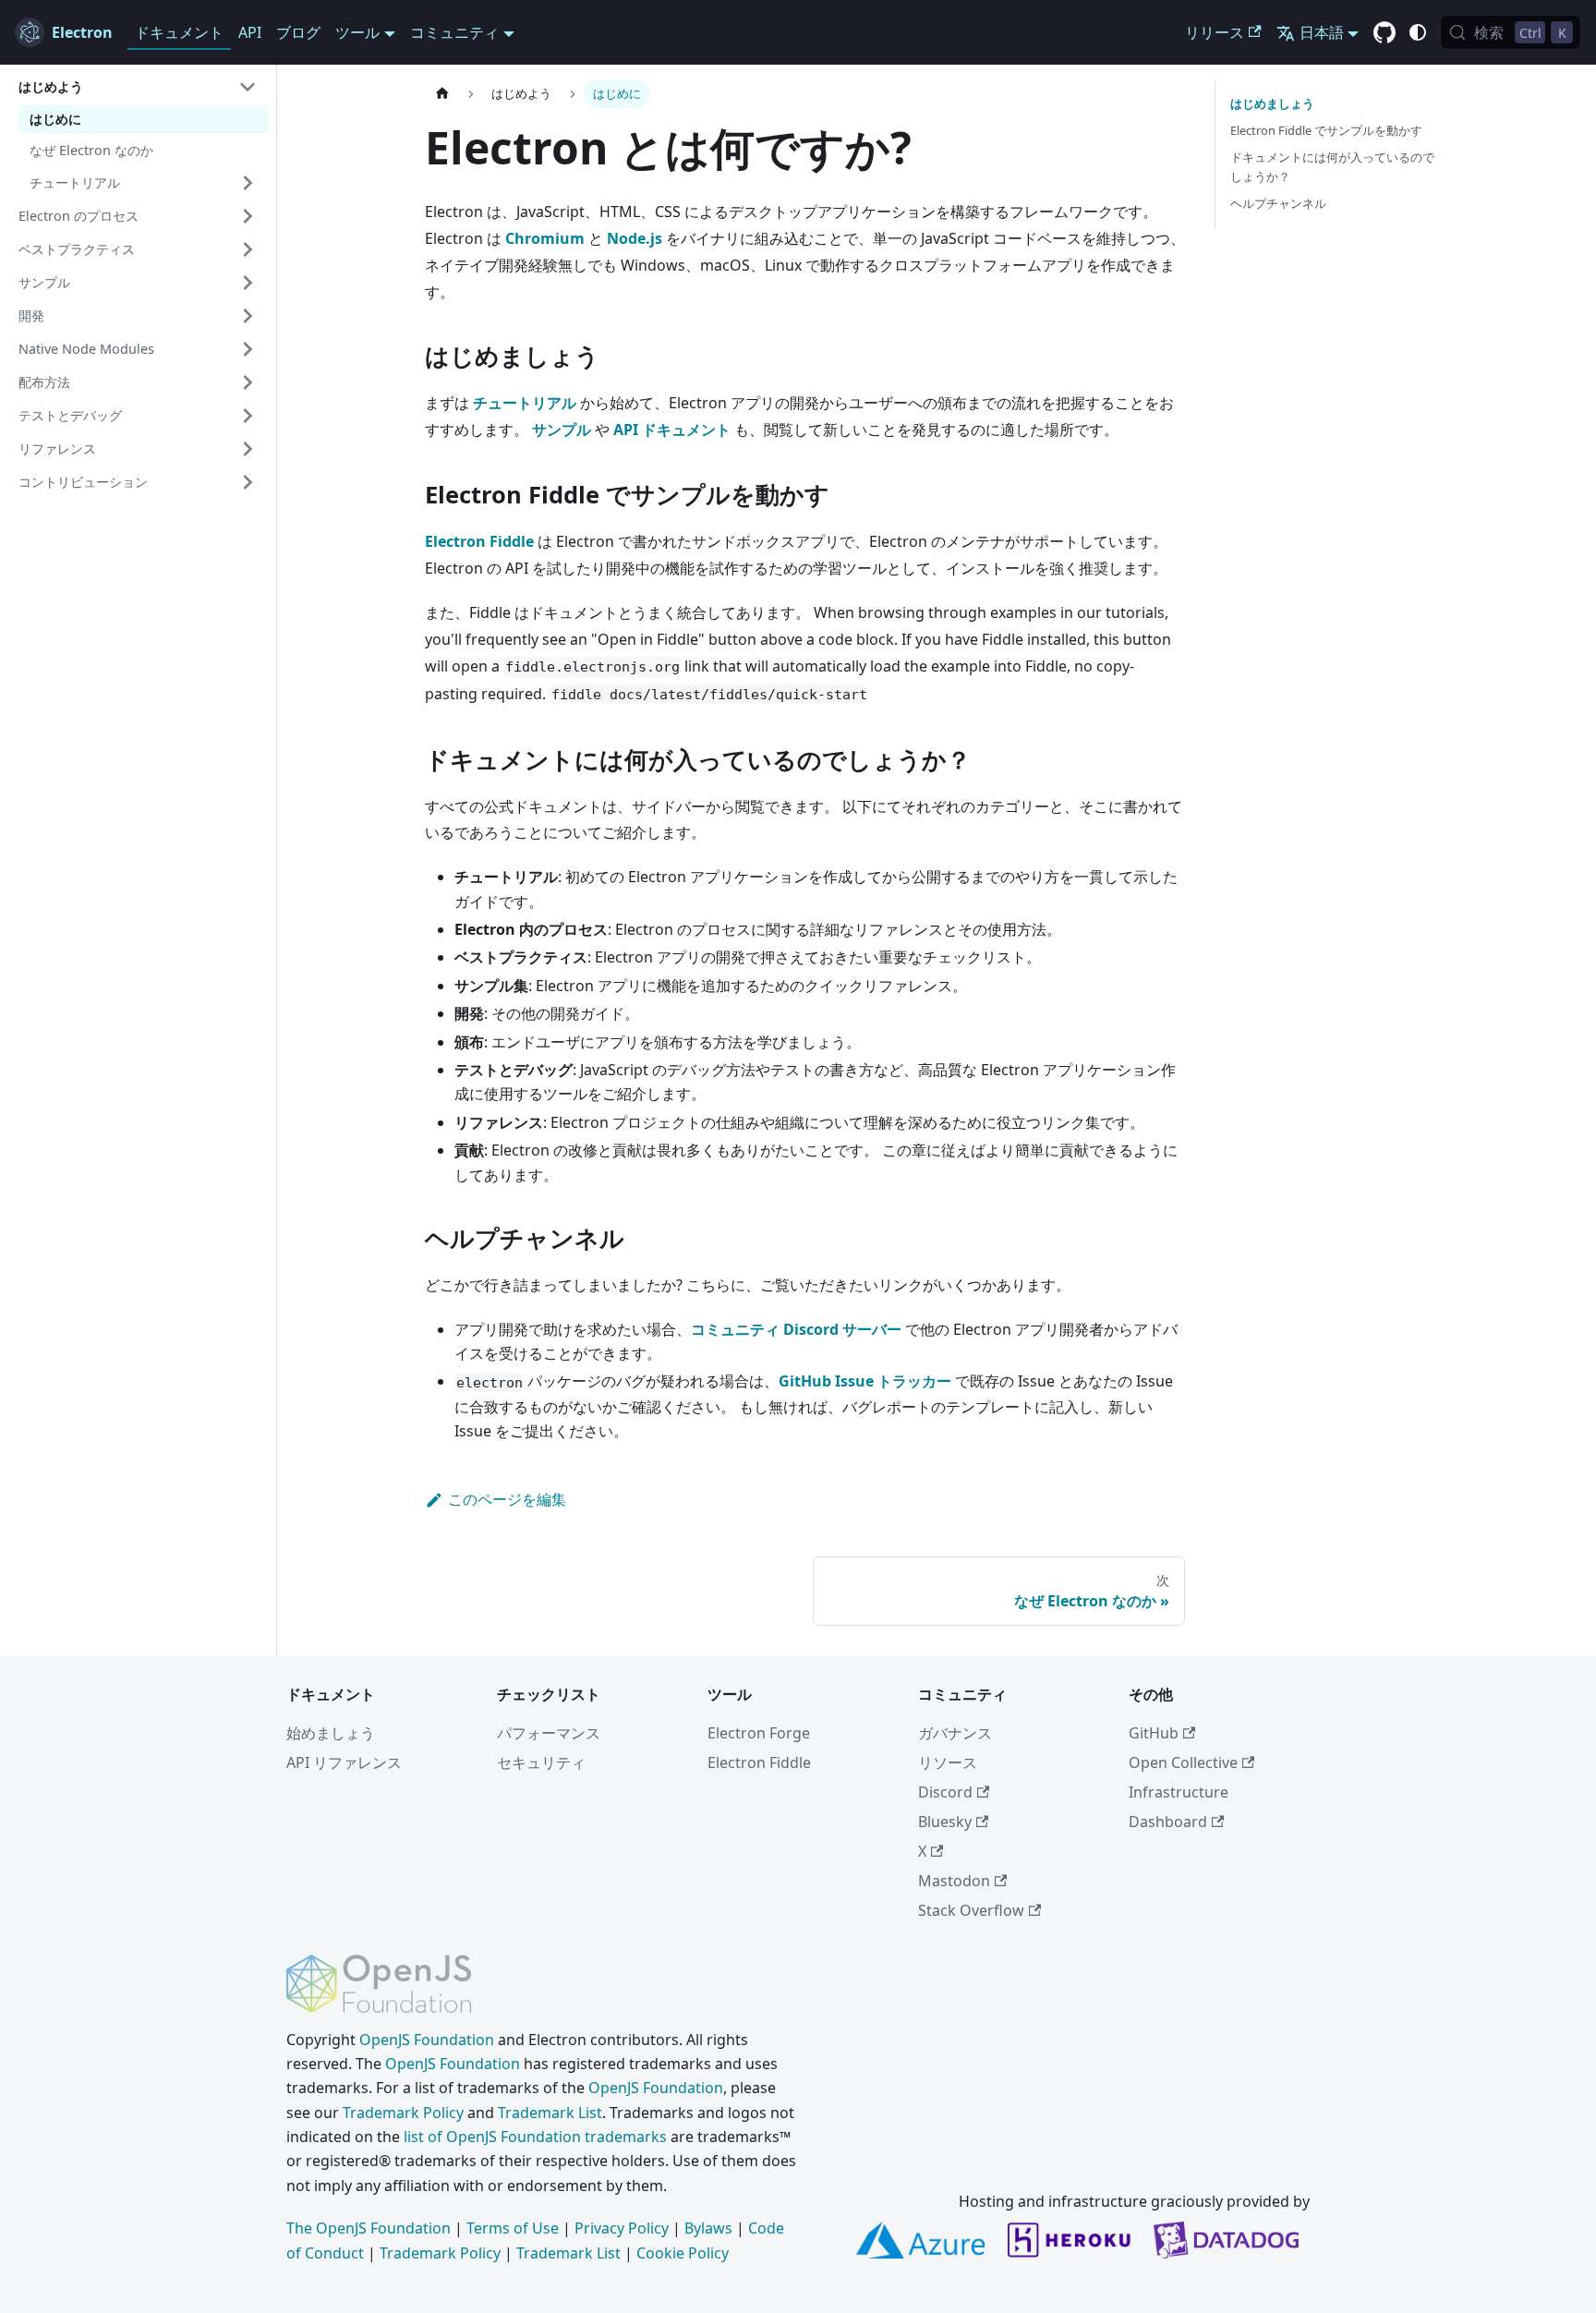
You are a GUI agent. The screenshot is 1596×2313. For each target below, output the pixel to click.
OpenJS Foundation (427, 2040)
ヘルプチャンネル (1278, 203)
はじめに (55, 119)
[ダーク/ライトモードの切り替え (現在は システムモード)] (1418, 32)
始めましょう (331, 1733)
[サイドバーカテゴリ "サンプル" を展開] (248, 283)
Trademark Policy (403, 2113)
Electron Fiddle (479, 541)
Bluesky (945, 1822)
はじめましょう (1272, 103)
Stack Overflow (971, 1910)
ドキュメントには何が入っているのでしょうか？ (1332, 167)
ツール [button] (357, 32)
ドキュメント (179, 32)
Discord (945, 1792)
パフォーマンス (549, 1733)
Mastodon (954, 1881)
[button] (138, 87)
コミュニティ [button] (454, 32)
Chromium (545, 238)
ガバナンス (955, 1733)
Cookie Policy (683, 2253)
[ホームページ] (442, 94)
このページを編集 (507, 1499)
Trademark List (550, 2113)
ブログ (298, 32)
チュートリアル (525, 403)
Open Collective (1183, 1762)
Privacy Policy (622, 2228)
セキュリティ (541, 1762)
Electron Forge (759, 1733)
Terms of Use (513, 2228)
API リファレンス (344, 1762)
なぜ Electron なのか (91, 150)
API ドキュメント (672, 430)
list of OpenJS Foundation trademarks (535, 2137)
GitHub (1154, 1733)
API (250, 32)
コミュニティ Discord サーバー (796, 1329)
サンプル (562, 430)
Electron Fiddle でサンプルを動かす (1326, 130)
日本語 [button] (1322, 32)
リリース (1215, 32)
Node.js (635, 238)
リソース (948, 1762)
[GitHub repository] (1384, 33)
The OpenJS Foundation (369, 2228)
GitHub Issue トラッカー (865, 1381)
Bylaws (708, 2228)
